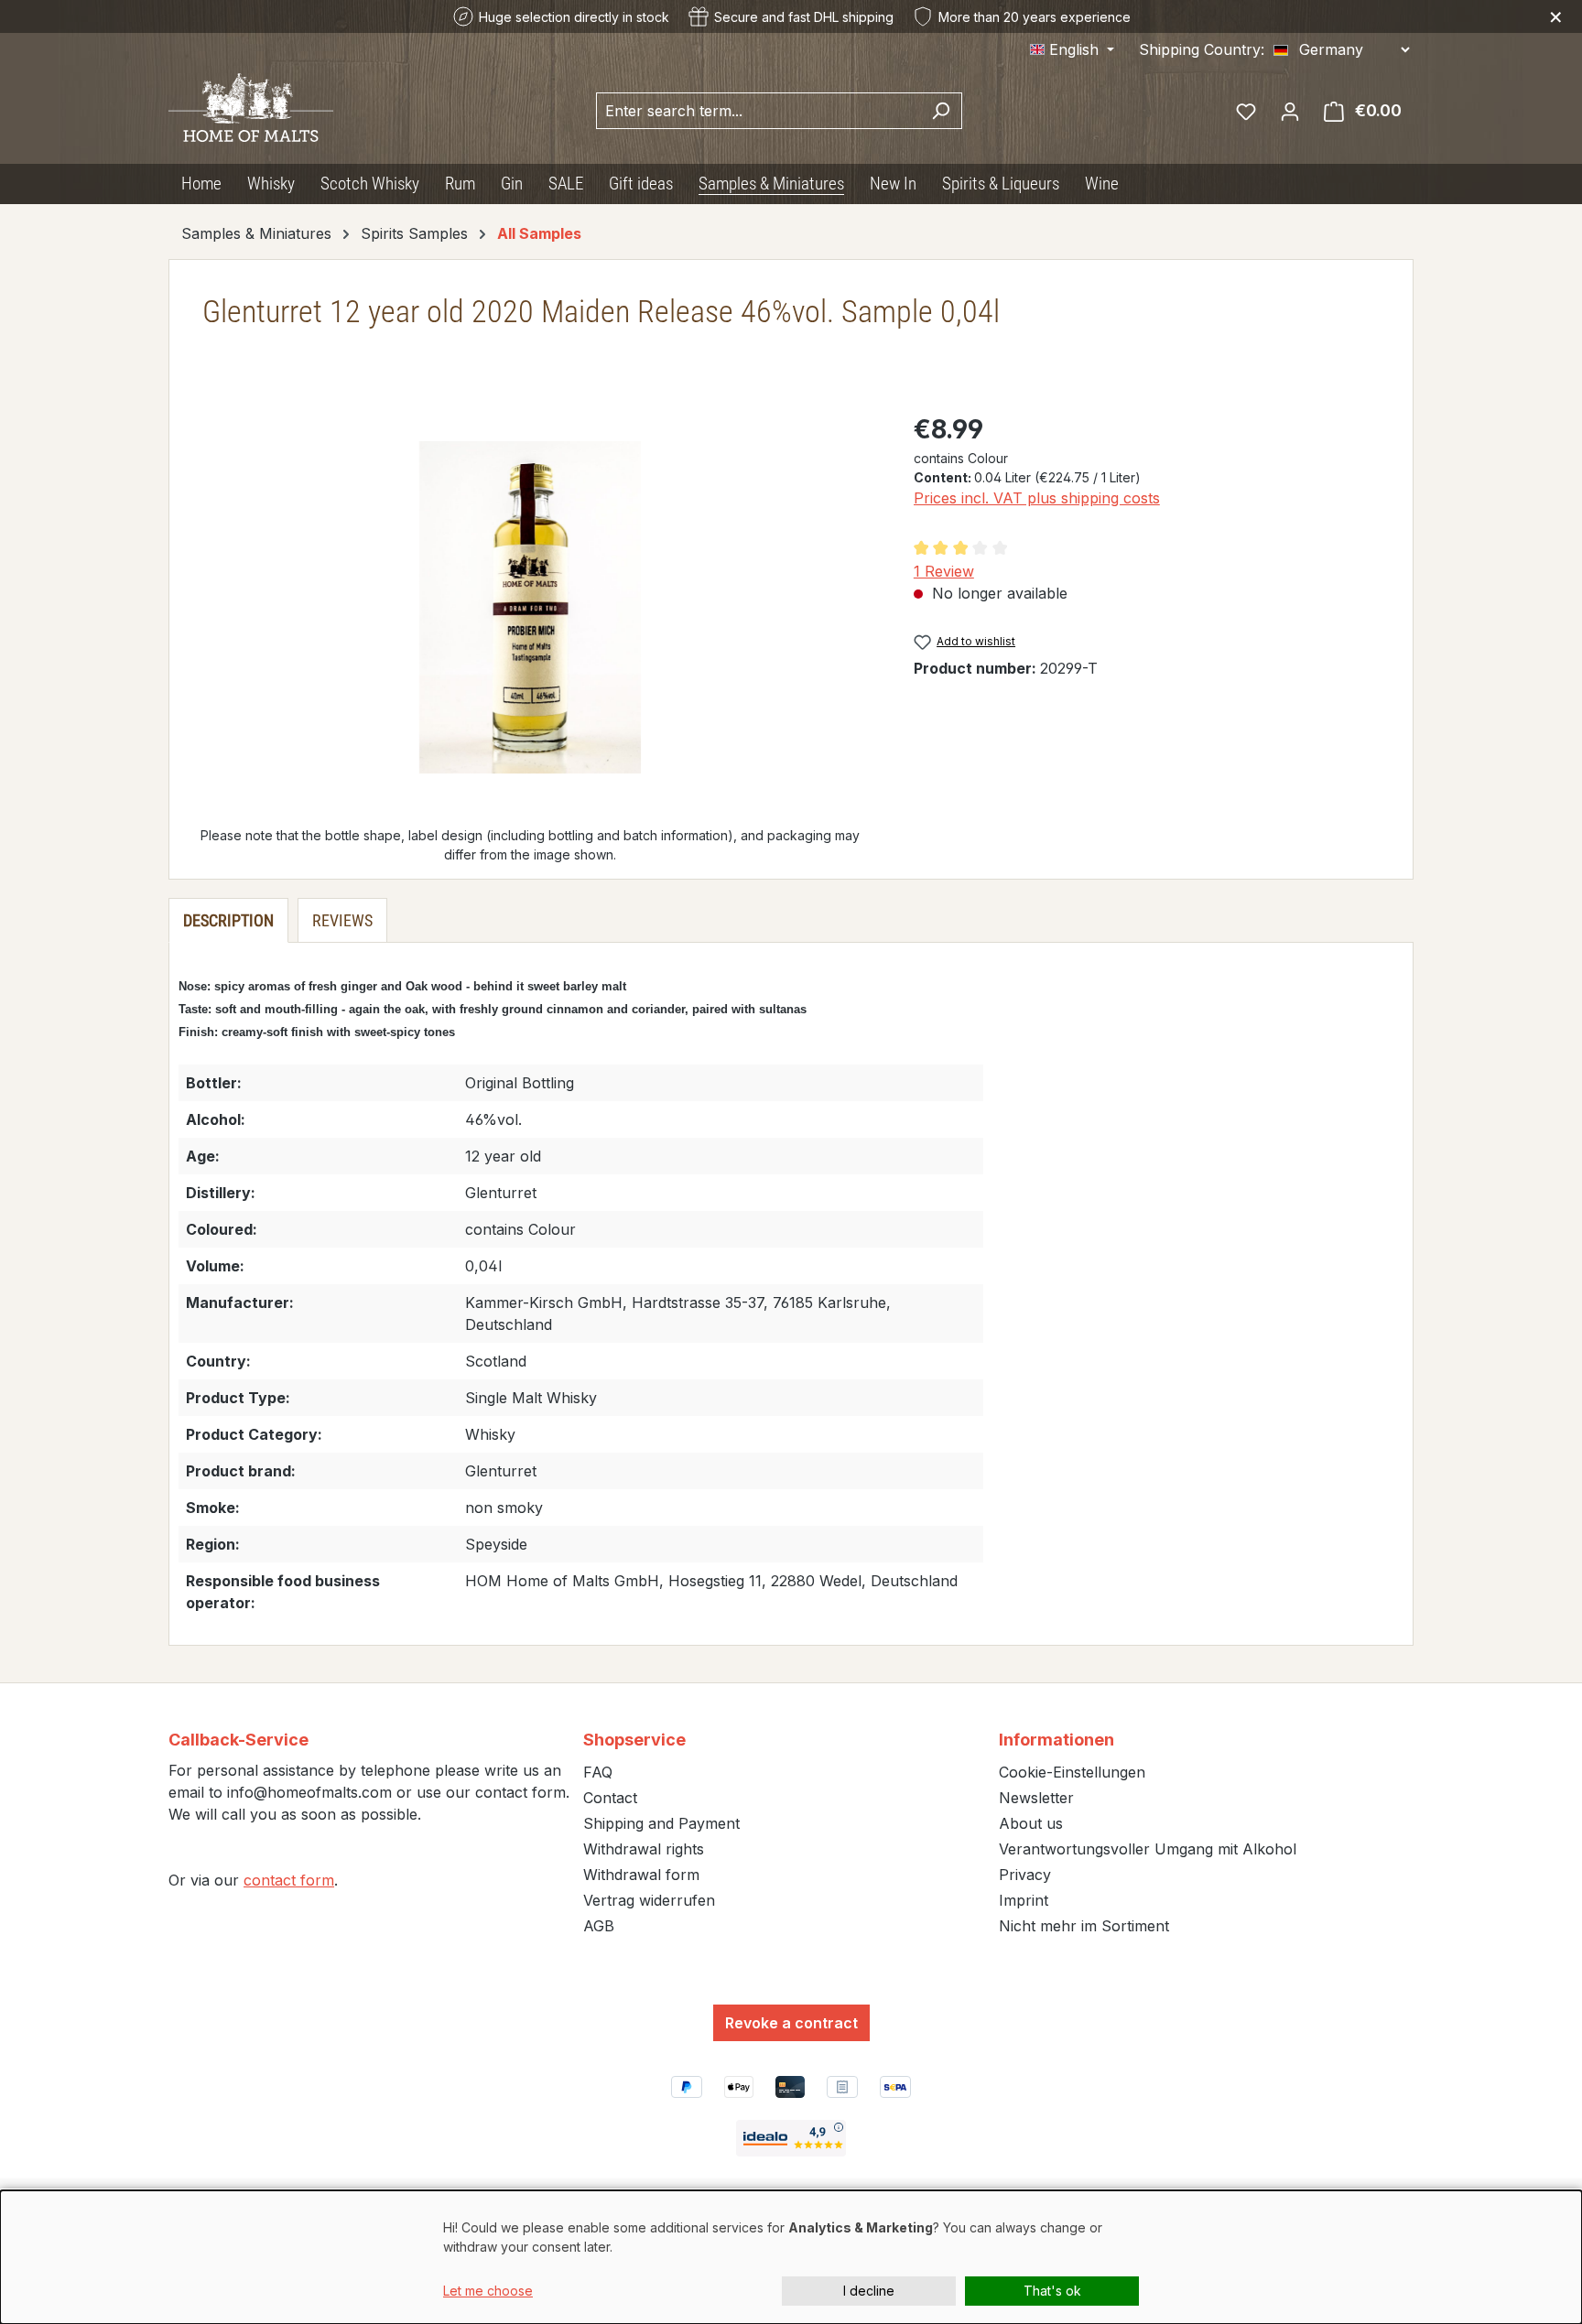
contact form (289, 1880)
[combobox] (758, 111)
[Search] (941, 111)
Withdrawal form (641, 1875)
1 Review (944, 571)
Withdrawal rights (644, 1849)
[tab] (228, 920)
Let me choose (488, 2291)
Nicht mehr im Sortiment (1084, 1926)
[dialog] (791, 2257)
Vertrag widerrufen (649, 1900)
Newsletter (1036, 1798)
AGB (599, 1926)
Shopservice (634, 1740)
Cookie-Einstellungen (1072, 1772)
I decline (869, 2291)
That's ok (1052, 2291)
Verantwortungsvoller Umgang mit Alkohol (1148, 1849)
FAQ (598, 1772)
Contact (610, 1798)
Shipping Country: (1202, 49)
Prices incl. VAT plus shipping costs (1037, 498)
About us (1031, 1823)
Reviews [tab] (342, 920)
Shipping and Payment (661, 1823)
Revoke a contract (791, 2023)
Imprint (1024, 1900)
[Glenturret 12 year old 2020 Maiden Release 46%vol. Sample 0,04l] (530, 607)
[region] (531, 607)
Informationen (1056, 1740)
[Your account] (1290, 111)
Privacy (1025, 1875)
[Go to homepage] (251, 106)
